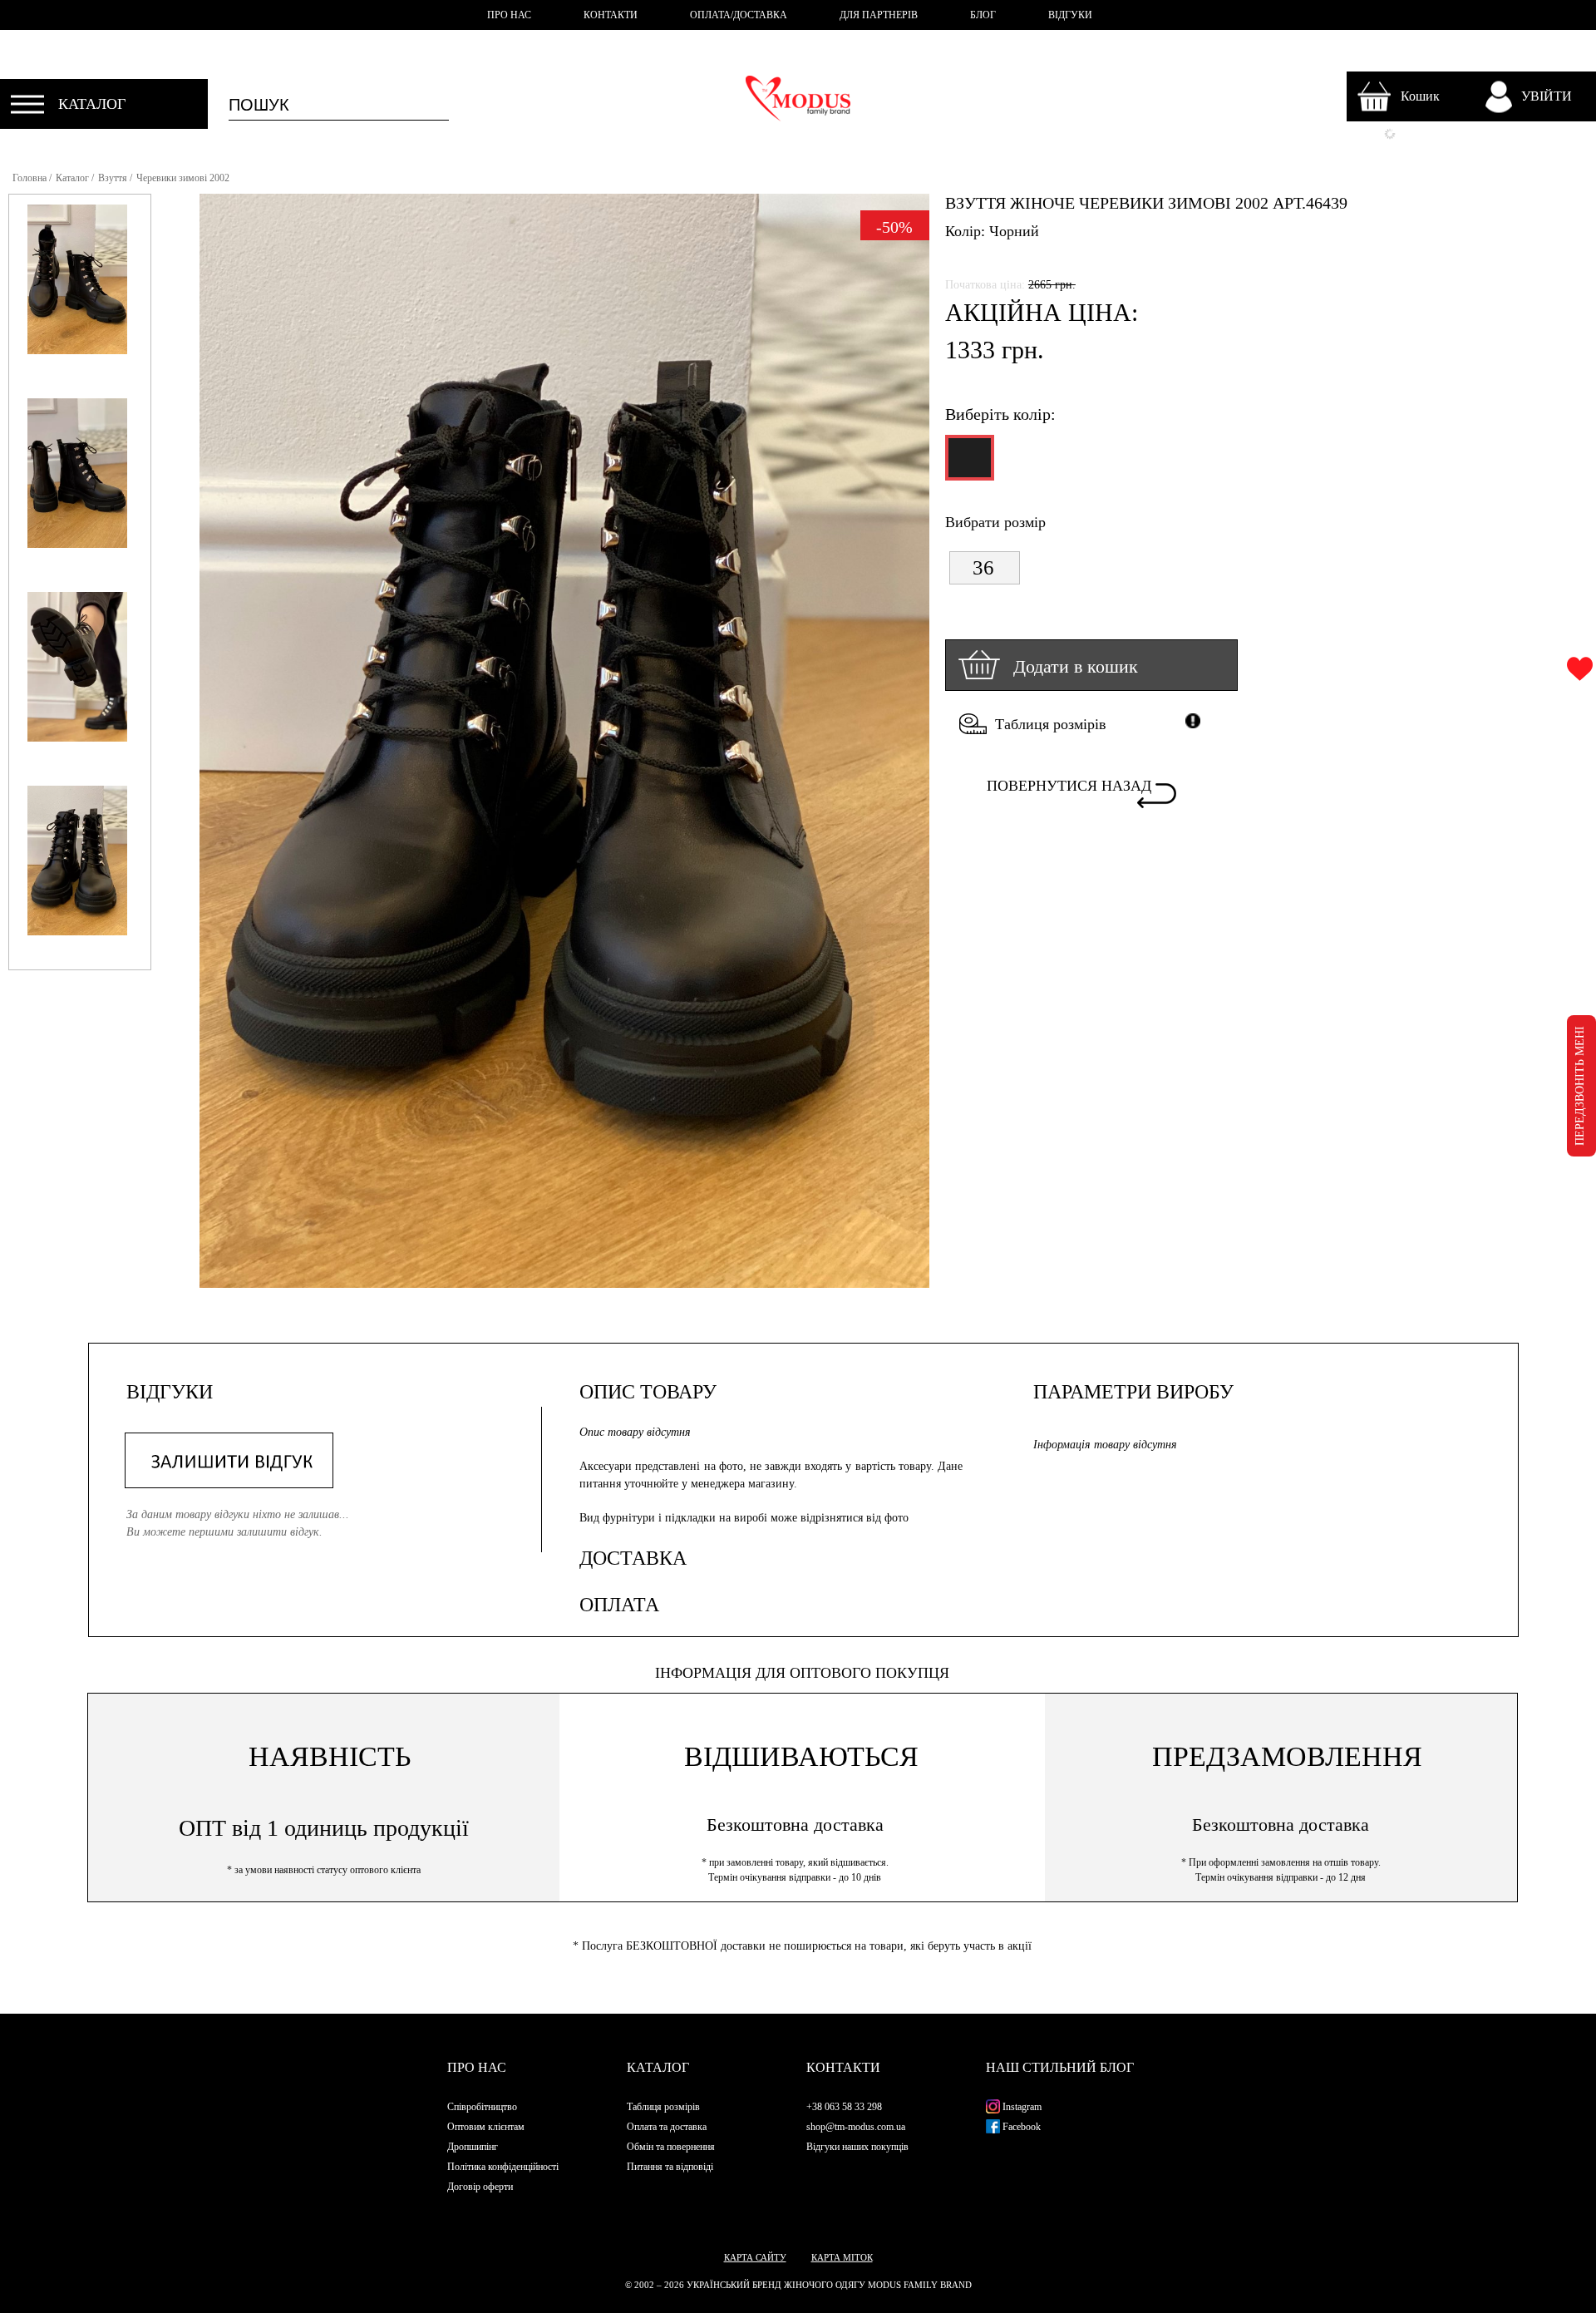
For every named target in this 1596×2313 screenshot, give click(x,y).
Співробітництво (482, 2107)
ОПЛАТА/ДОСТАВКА (739, 15)
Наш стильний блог (1060, 2067)
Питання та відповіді (670, 2167)
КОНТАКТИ (611, 15)
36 (983, 567)
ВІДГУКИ (1070, 15)
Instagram (1021, 2107)
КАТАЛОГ (92, 104)
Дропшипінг (473, 2147)
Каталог (72, 178)
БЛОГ (983, 15)
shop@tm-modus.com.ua (856, 2127)
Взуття (113, 178)
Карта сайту (755, 2257)
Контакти (843, 2067)
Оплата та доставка (667, 2127)
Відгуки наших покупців (857, 2147)
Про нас (477, 2067)
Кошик (1420, 96)
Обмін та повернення (671, 2147)
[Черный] (968, 465)
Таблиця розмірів (1051, 724)
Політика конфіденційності (503, 2167)
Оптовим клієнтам (486, 2127)
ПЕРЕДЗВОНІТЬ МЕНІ (1580, 1086)
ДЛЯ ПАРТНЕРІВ (879, 15)
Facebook (1020, 2127)
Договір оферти (480, 2187)
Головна (30, 178)
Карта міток (842, 2257)
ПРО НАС (509, 15)
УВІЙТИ (1547, 96)
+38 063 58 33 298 (844, 2107)
